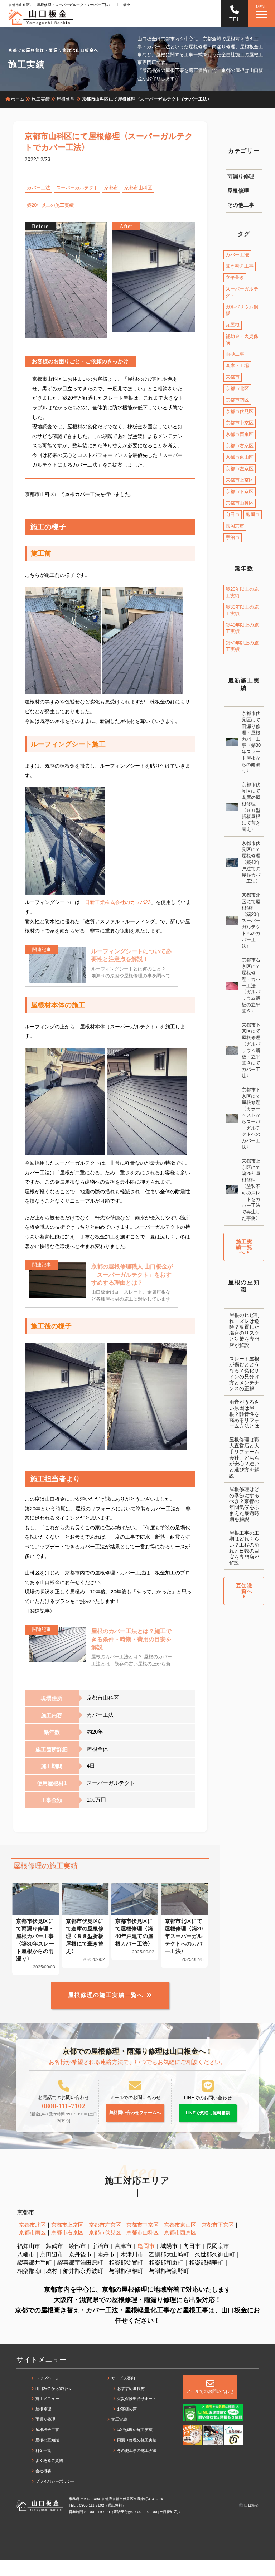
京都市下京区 (240, 491)
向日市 (233, 514)
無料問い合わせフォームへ (135, 2113)
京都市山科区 (138, 188)
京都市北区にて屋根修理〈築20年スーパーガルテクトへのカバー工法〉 (251, 921)
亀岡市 (253, 514)
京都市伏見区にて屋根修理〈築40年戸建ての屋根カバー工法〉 (251, 862)
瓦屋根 (233, 325)
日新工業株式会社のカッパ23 (118, 902)
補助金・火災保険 (242, 339)
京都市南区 (237, 400)
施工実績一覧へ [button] (244, 1247)
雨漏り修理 (241, 176)
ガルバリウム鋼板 (242, 310)
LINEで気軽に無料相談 (208, 2113)
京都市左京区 (240, 469)
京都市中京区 (240, 423)
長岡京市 (235, 526)
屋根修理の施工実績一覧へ (106, 1995)
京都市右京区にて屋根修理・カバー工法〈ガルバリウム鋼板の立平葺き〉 (251, 985)
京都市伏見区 (240, 411)
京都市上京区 (240, 480)
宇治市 (233, 537)
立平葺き (235, 277)
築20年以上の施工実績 (50, 205)
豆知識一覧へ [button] (244, 1588)
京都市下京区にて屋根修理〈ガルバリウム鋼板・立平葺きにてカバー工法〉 (251, 1050)
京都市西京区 (240, 434)
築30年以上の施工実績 (242, 610)
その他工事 (241, 205)
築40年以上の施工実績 (242, 628)
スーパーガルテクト (77, 188)
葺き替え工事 (240, 266)
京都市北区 (237, 388)
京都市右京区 (240, 446)
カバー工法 (38, 188)
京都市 (111, 188)
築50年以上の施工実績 (242, 646)
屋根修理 (238, 191)
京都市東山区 (240, 457)
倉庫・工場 (237, 366)
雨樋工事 (235, 354)
